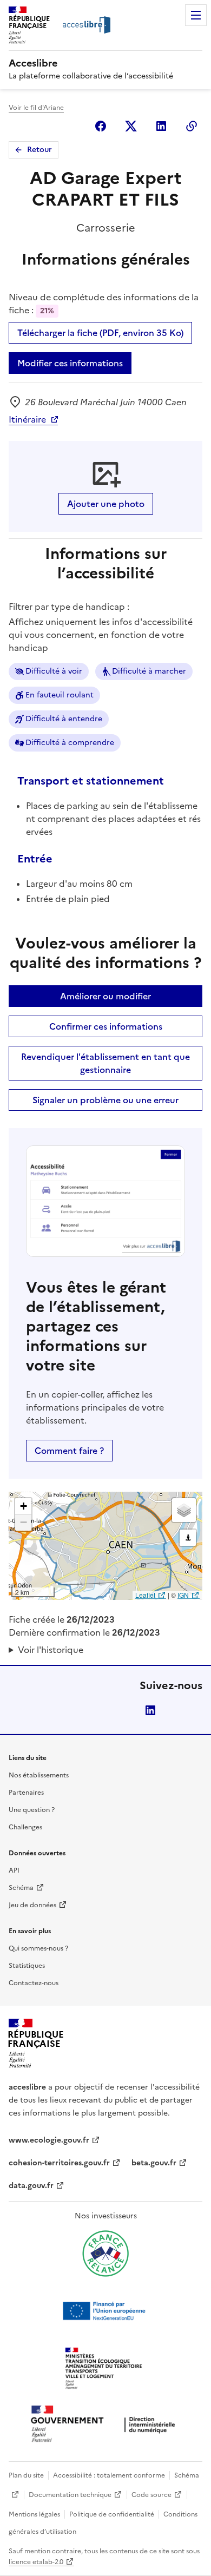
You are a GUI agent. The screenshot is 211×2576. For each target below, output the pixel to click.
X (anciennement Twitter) (131, 126)
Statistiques (27, 1966)
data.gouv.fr (31, 2186)
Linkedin (161, 126)
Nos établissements (39, 1775)
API (14, 1870)
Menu (196, 15)
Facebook (101, 126)
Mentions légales (34, 2514)
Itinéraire (27, 419)
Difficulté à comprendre (70, 743)
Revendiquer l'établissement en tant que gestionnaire (105, 1063)
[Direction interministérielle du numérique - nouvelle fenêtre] (105, 2425)
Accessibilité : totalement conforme (109, 2475)
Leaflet (145, 1595)
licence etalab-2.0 (36, 2562)
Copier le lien (192, 126)
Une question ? (32, 1810)
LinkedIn (150, 1710)
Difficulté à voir (54, 671)
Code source (151, 2495)
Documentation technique (70, 2495)
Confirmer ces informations (106, 1026)
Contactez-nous (34, 1983)
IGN (183, 1595)
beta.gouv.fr (154, 2163)
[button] (23, 1506)
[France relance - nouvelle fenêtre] (105, 2254)
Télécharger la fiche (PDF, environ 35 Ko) (100, 333)
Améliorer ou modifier (105, 996)
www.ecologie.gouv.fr (49, 2140)
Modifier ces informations (70, 363)
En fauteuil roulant (60, 695)
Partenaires (26, 1793)
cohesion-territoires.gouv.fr (59, 2163)
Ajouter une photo (106, 504)
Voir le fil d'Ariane (36, 108)
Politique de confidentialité (112, 2514)
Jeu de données (32, 1905)
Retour (39, 150)
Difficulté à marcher (149, 671)
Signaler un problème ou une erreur (105, 1100)
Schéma (21, 1888)
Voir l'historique (51, 1650)
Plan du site (26, 2475)
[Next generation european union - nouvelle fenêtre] (105, 2311)
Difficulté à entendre (64, 719)
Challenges (25, 1827)
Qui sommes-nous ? (38, 1948)
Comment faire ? (69, 1451)
